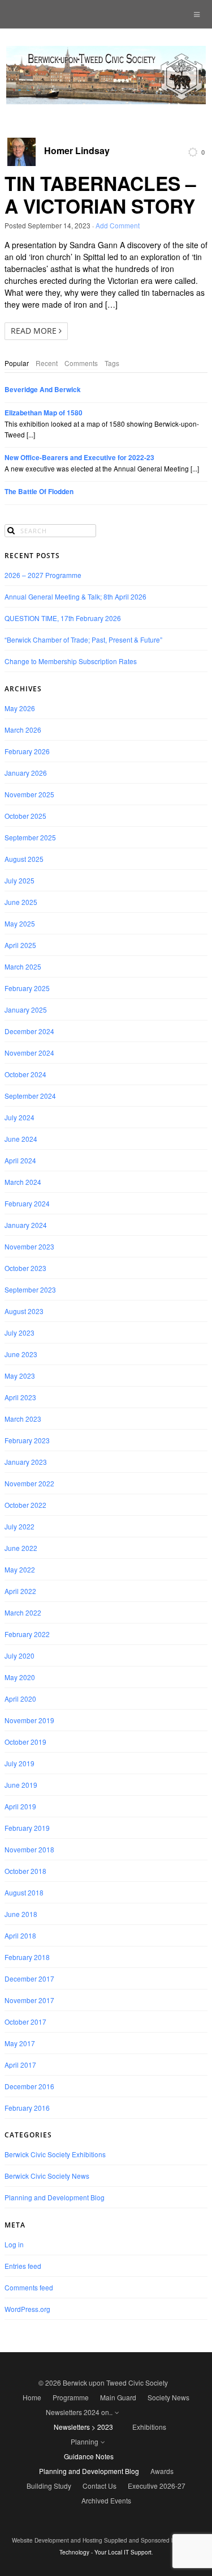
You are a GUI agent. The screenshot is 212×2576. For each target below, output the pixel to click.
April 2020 (20, 1699)
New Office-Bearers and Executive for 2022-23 (79, 458)
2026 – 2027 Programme (43, 575)
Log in (14, 2244)
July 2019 (20, 1763)
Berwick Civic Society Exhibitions (55, 2154)
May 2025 (20, 923)
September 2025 (30, 837)
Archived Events (106, 2500)
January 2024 (26, 1225)
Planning (85, 2441)
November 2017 (29, 2000)
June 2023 (21, 1354)
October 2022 (25, 1505)
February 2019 (27, 1828)
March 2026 (23, 730)
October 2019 (25, 1742)
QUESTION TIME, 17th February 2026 (63, 618)
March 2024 (23, 1182)
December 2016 (29, 2086)
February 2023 (27, 1440)
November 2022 (29, 1483)
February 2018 (27, 1957)
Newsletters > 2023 (83, 2427)
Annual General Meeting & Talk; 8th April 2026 (75, 596)
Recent (47, 363)
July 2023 (20, 1332)
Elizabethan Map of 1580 (44, 413)
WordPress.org (27, 2309)
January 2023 (26, 1462)
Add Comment (118, 225)
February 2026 (27, 751)
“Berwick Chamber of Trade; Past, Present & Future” (83, 639)
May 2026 (20, 708)
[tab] (17, 363)
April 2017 (20, 2065)
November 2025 (29, 794)
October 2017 (25, 2022)
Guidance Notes (89, 2456)
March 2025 (23, 966)
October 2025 (25, 816)
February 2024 (27, 1203)
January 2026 (26, 773)
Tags (112, 363)
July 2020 (20, 1655)
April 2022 (20, 1591)
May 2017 (20, 2043)
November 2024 (29, 1053)
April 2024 (20, 1160)
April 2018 (20, 1935)
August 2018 (24, 1892)
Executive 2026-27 (157, 2486)
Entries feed (23, 2266)
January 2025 (26, 1009)
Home (32, 2397)
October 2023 (25, 1268)
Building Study (49, 2486)
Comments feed (29, 2287)
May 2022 (20, 1569)
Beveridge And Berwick (43, 390)
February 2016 (27, 2108)
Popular (17, 363)
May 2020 (20, 1677)
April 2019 (20, 1806)
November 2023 (29, 1246)
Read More (35, 331)
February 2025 (27, 988)
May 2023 (20, 1376)
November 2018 (29, 1849)
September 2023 (30, 1289)
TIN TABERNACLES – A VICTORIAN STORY (100, 194)
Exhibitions (149, 2427)
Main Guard (118, 2397)
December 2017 (29, 1978)
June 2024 (21, 1139)
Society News (168, 2397)
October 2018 (25, 1871)
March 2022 (23, 1612)
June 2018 (21, 1914)
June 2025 (21, 902)
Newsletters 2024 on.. (79, 2412)
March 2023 (23, 1419)
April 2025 (20, 945)
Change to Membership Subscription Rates (71, 661)
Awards (162, 2471)
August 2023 (24, 1311)
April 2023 (20, 1397)
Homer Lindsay (77, 151)
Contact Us (99, 2486)
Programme (71, 2397)
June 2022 (21, 1548)
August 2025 (24, 859)
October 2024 (25, 1074)
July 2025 (20, 880)
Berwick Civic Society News (47, 2176)
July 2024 (20, 1117)
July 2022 (20, 1526)
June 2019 (21, 1785)
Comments (81, 363)
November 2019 (29, 1720)
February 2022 (27, 1634)
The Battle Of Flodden (39, 492)
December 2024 (29, 1031)
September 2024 (30, 1096)
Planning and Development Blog (55, 2197)
